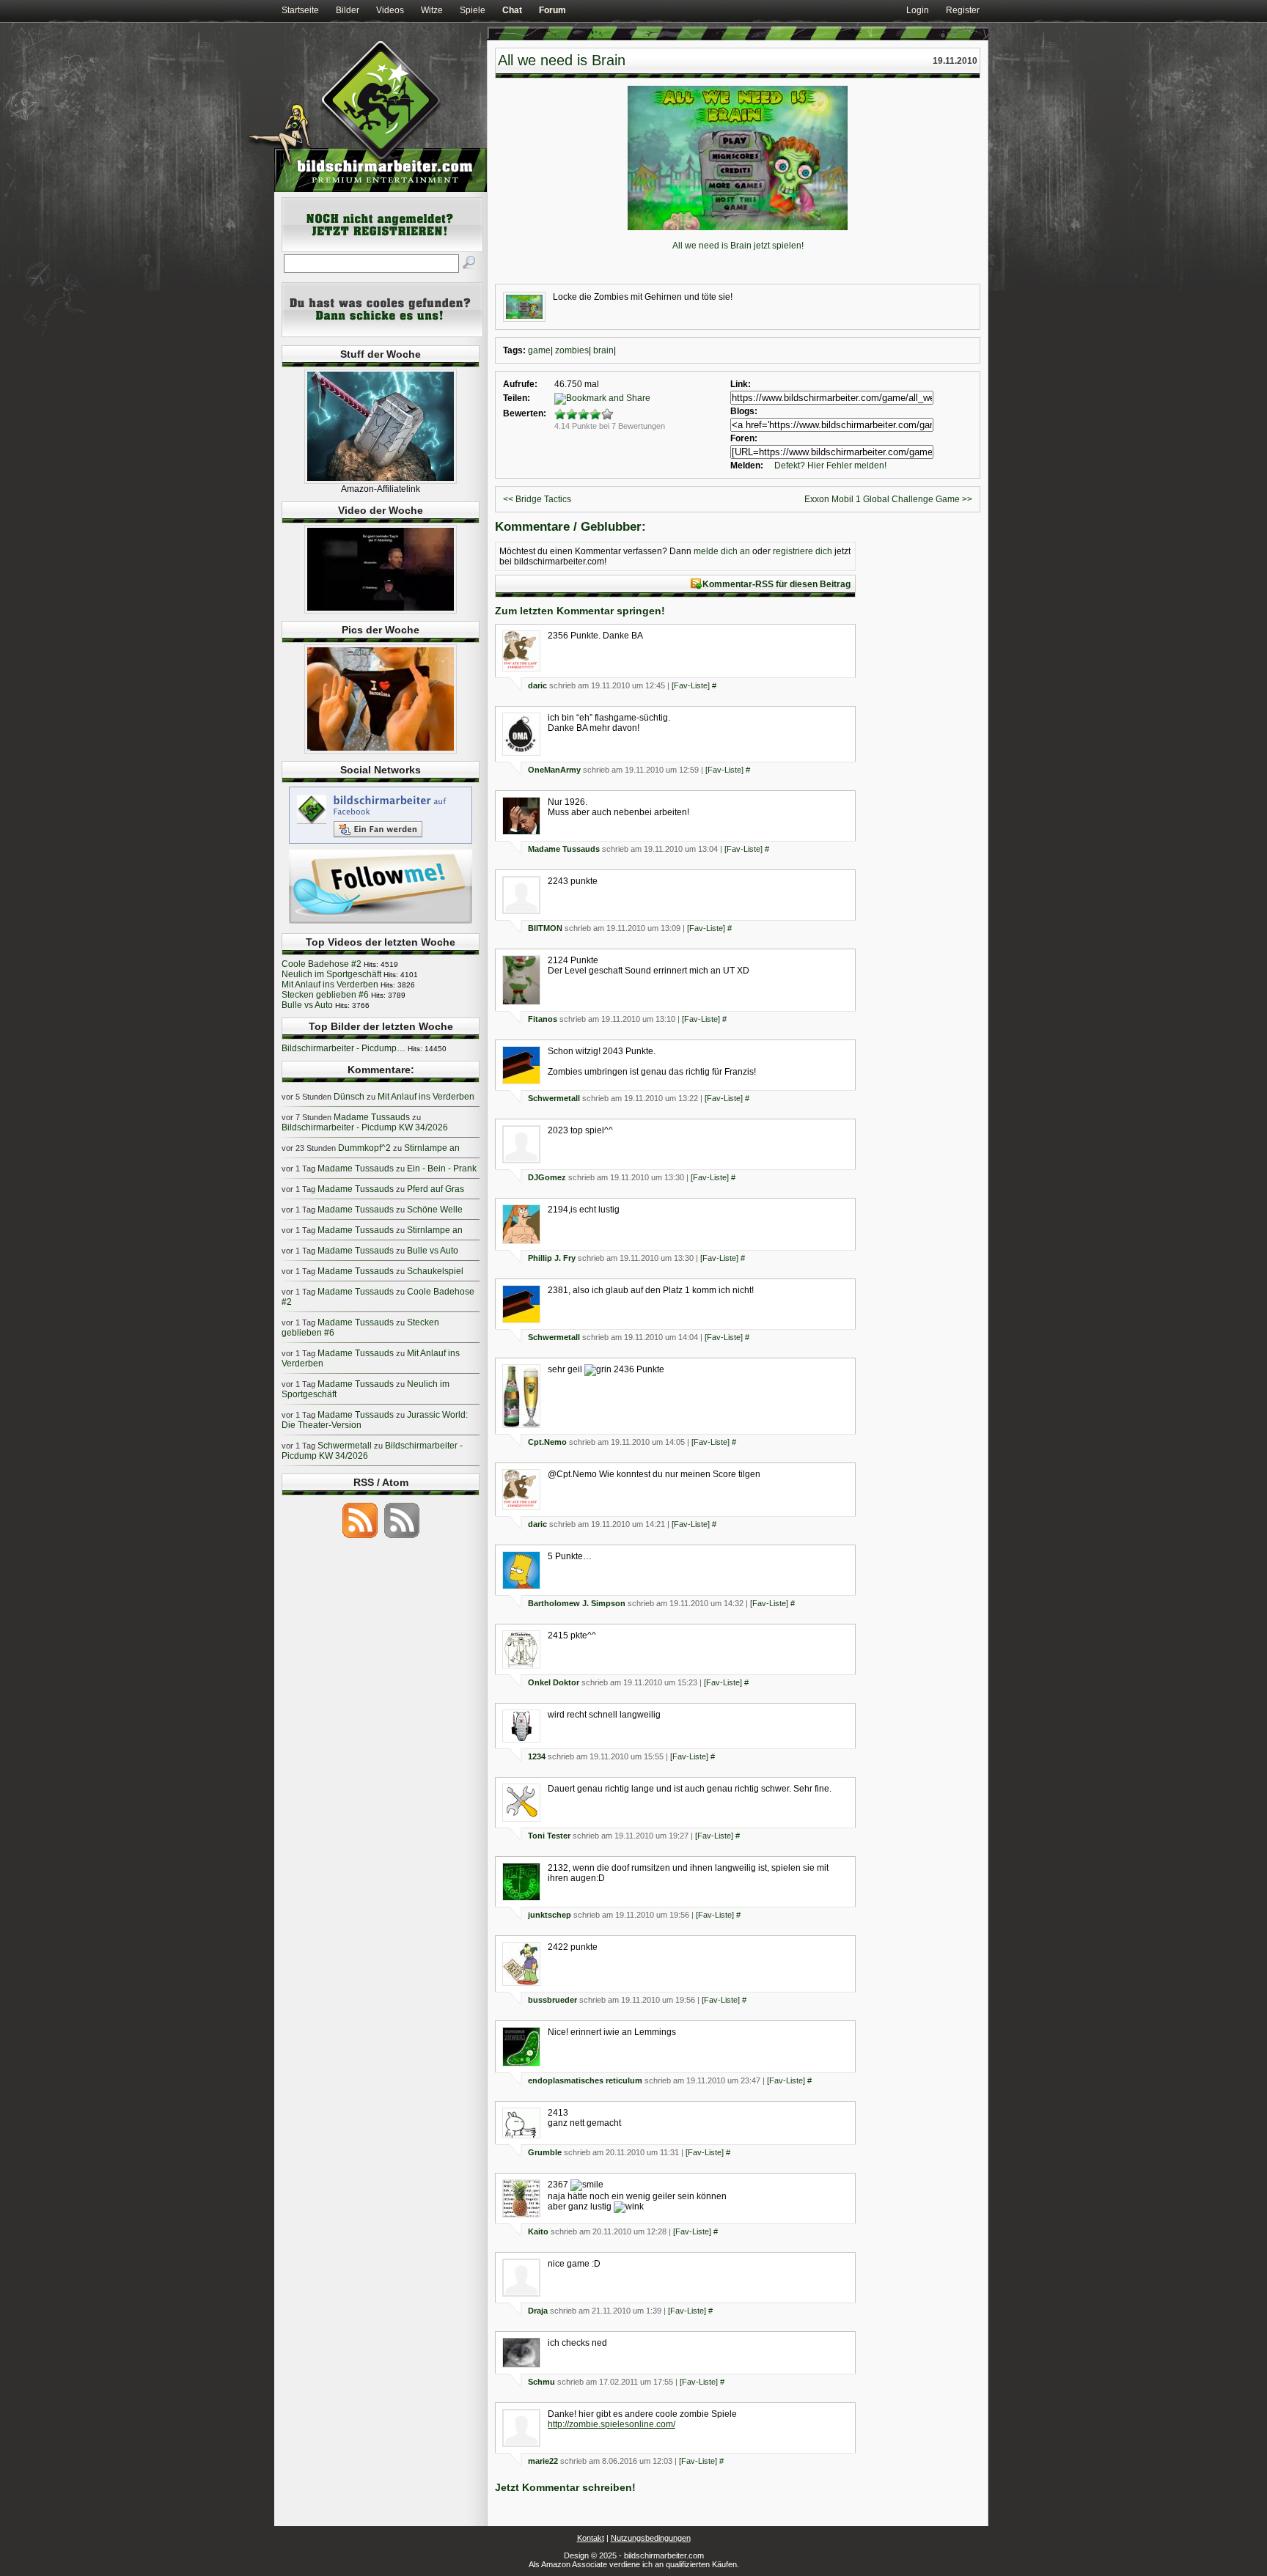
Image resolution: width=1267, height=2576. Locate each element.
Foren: (744, 438)
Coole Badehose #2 (322, 964)
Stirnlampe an (432, 1148)
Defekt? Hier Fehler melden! (830, 465)
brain (603, 350)
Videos (390, 10)
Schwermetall (554, 1098)
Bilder (348, 10)
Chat (512, 10)
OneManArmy (554, 770)
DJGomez (547, 1177)
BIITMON (545, 928)
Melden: (747, 465)
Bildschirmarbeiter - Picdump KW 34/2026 (365, 1127)
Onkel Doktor (554, 1682)
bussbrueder (552, 2000)
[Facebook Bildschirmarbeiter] (381, 843)
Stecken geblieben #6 (325, 995)
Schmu (541, 2382)
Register (963, 10)
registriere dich (803, 551)
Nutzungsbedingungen (651, 2538)
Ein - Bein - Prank (442, 1169)
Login (918, 10)
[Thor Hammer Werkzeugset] (381, 481)
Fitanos (543, 1019)
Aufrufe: (520, 384)
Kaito (538, 2231)
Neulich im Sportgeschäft (331, 974)
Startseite (300, 10)
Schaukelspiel (435, 1271)
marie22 (543, 2461)
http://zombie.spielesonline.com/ (612, 2424)
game (539, 350)
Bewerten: (525, 413)
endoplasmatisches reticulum (585, 2080)
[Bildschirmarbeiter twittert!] (381, 923)
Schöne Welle (435, 1210)
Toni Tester (549, 1836)
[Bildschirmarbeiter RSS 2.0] (360, 1537)
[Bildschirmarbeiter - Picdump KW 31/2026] (381, 751)
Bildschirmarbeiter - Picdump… (344, 1048)
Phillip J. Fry (552, 1258)
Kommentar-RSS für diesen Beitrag (776, 584)
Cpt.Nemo (547, 1442)
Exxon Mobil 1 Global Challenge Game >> (888, 499)
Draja (538, 2311)
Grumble (545, 2152)
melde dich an (722, 551)
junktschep (550, 1915)
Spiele (473, 10)
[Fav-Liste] (691, 685)
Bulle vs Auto (307, 1005)
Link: (741, 384)
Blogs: (744, 411)
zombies (572, 350)
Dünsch (349, 1097)
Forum (552, 10)
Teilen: (517, 398)
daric (537, 685)
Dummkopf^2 (364, 1148)
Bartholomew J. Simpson (577, 1603)
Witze (432, 10)
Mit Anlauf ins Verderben (330, 985)
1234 (537, 1756)
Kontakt (591, 2538)
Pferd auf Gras (436, 1189)
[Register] (382, 249)
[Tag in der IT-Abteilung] (381, 611)
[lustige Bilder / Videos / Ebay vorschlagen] (382, 334)
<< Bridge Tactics (537, 499)
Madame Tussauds (564, 849)
